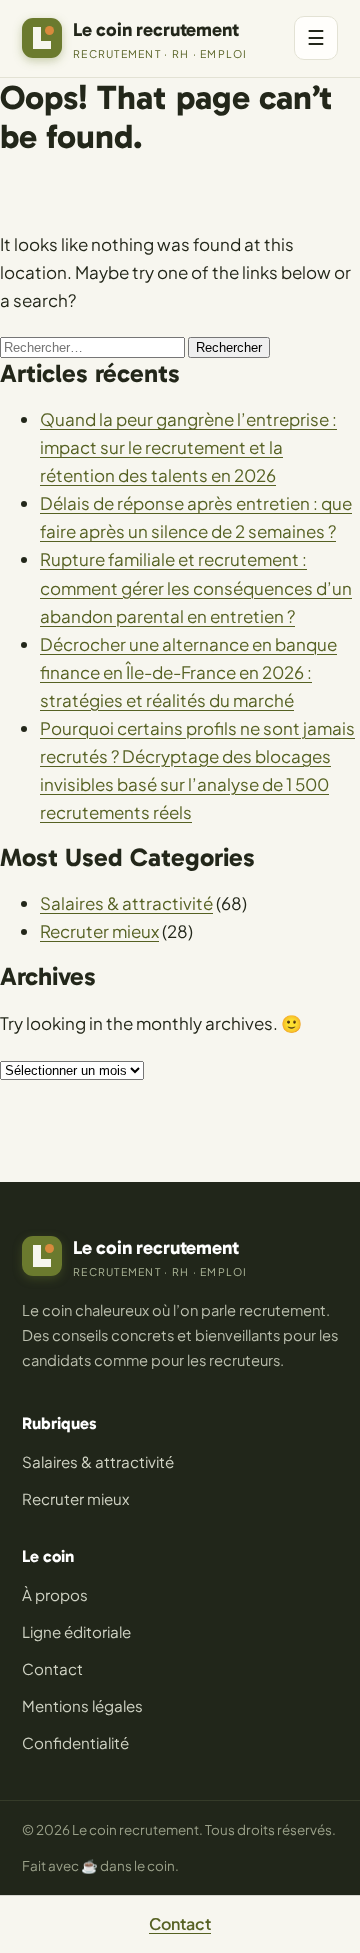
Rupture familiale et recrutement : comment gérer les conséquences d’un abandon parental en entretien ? (196, 587)
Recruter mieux (99, 931)
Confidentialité (75, 1742)
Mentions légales (82, 1705)
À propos (55, 1594)
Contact (52, 1668)
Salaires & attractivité (126, 903)
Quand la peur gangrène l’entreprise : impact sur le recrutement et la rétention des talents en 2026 (188, 447)
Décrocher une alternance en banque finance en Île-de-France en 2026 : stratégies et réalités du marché (188, 672)
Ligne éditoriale (76, 1631)
